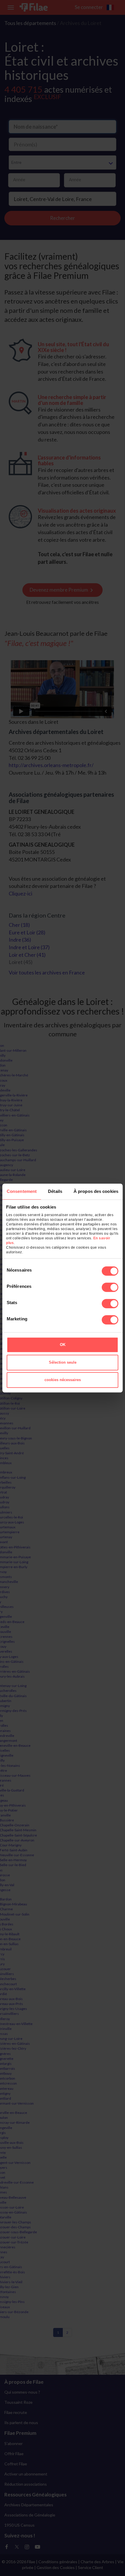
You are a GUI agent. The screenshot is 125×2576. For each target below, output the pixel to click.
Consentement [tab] (22, 1191)
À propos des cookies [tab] (96, 1191)
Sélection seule (63, 1362)
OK (63, 1345)
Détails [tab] (55, 1191)
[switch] (110, 1287)
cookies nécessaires (63, 1380)
